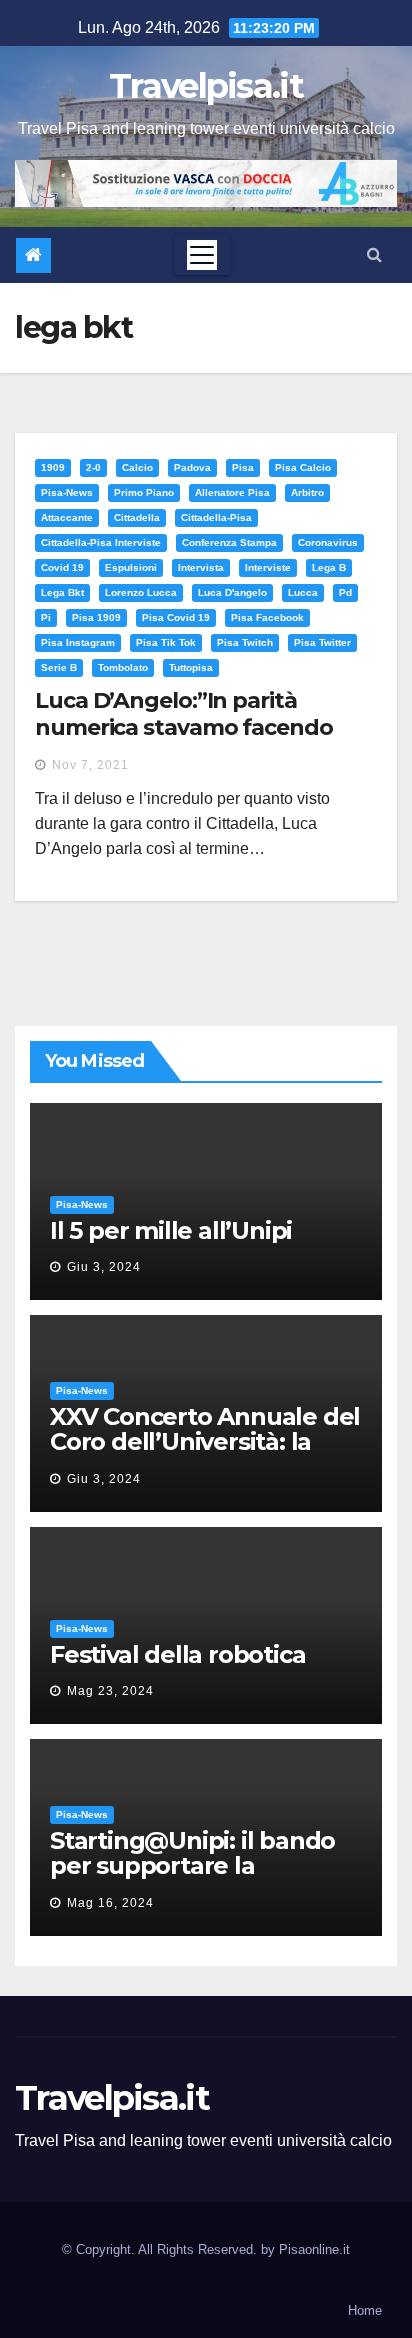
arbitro (307, 492)
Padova (192, 467)
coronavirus (328, 542)
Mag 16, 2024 (110, 1903)
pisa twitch (245, 642)
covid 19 (62, 567)
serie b (59, 667)
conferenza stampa (229, 542)
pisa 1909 (96, 617)
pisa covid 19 (176, 617)
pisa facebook (267, 617)
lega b (329, 567)
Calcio (137, 467)
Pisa (243, 467)
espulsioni (131, 567)
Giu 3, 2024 (104, 1267)
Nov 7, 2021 (90, 765)
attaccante (67, 517)
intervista (201, 567)
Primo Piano (144, 492)
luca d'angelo (232, 592)
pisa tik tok (166, 642)
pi (46, 617)
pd (345, 592)
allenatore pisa (232, 492)
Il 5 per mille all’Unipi (171, 1230)
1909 (53, 467)
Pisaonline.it (314, 2249)
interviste (268, 567)
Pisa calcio (303, 467)
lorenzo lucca (141, 592)
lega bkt (62, 592)
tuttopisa (191, 667)
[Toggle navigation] (202, 255)
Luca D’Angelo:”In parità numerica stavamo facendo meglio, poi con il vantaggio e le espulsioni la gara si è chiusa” (203, 740)
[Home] (33, 255)
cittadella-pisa (216, 517)
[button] (374, 254)
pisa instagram (78, 642)
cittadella (137, 517)
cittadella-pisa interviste (101, 542)
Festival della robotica (177, 1654)
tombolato (123, 667)
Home (365, 2310)
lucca (303, 592)
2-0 (93, 467)
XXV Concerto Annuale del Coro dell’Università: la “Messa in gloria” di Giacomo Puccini (205, 1454)
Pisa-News (67, 492)
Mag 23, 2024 (110, 1691)
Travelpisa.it (206, 86)
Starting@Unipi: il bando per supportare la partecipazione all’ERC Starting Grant (192, 1878)
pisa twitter (322, 642)
